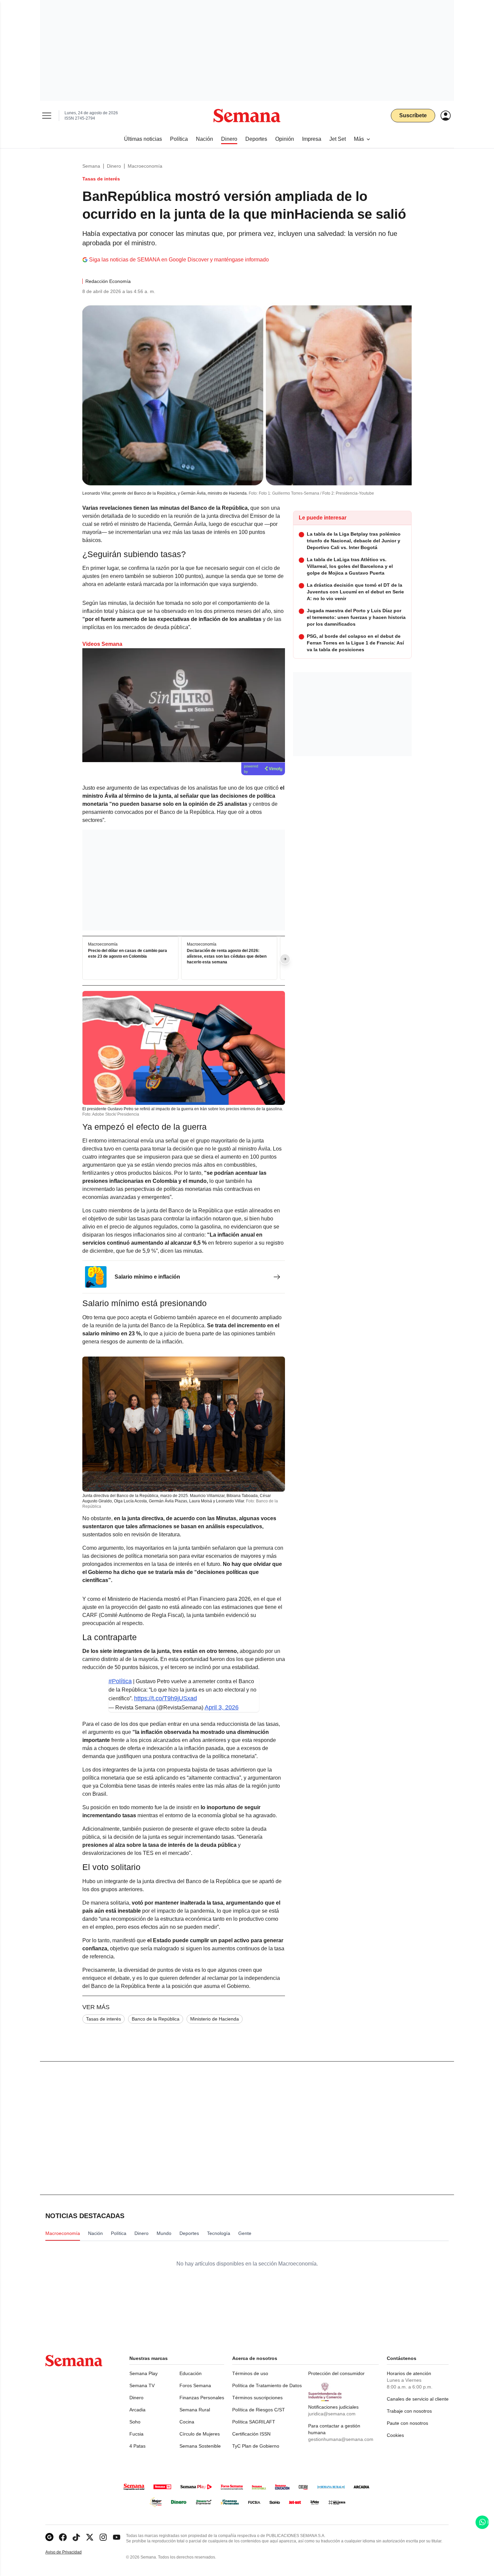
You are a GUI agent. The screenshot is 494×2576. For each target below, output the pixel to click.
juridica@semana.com (332, 2414)
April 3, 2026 (222, 1707)
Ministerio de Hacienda (215, 2019)
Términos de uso (250, 2373)
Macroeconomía (145, 166)
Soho (135, 2422)
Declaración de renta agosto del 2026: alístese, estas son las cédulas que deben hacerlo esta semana (227, 956)
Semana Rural (195, 2410)
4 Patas (137, 2446)
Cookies (395, 2435)
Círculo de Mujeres (200, 2434)
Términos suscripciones (257, 2398)
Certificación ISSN (251, 2434)
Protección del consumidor (336, 2373)
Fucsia (136, 2434)
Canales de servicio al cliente (418, 2399)
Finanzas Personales (202, 2398)
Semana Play (143, 2373)
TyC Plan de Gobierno (256, 2446)
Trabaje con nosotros (409, 2411)
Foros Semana (195, 2385)
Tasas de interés (104, 2019)
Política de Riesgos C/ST (259, 2410)
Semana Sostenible (200, 2446)
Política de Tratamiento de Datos (267, 2385)
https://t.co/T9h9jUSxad (166, 1698)
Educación (191, 2373)
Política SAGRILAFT (254, 2422)
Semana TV (142, 2385)
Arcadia (137, 2410)
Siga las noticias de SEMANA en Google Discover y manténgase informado (179, 260)
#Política (120, 1681)
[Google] (49, 2537)
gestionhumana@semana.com (341, 2439)
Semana (91, 166)
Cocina (187, 2422)
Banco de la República (156, 2019)
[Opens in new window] (63, 2537)
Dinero (114, 166)
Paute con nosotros (407, 2423)
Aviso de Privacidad (71, 2552)
